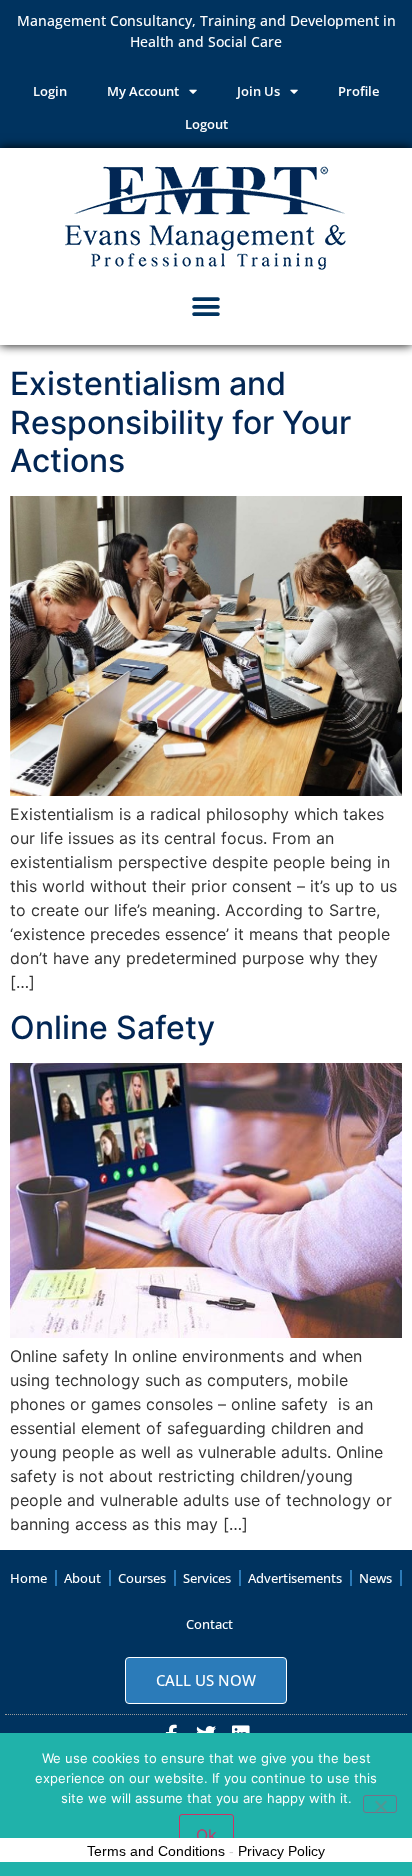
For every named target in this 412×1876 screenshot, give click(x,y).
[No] (380, 1804)
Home (28, 1578)
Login (50, 91)
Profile (358, 91)
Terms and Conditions (156, 1851)
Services (207, 1578)
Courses (142, 1578)
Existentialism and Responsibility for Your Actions (180, 422)
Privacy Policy (281, 1851)
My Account (143, 91)
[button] (206, 306)
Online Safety (112, 1027)
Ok (206, 1835)
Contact (209, 1624)
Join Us (258, 91)
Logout (206, 124)
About (82, 1578)
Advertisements (295, 1578)
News (375, 1578)
